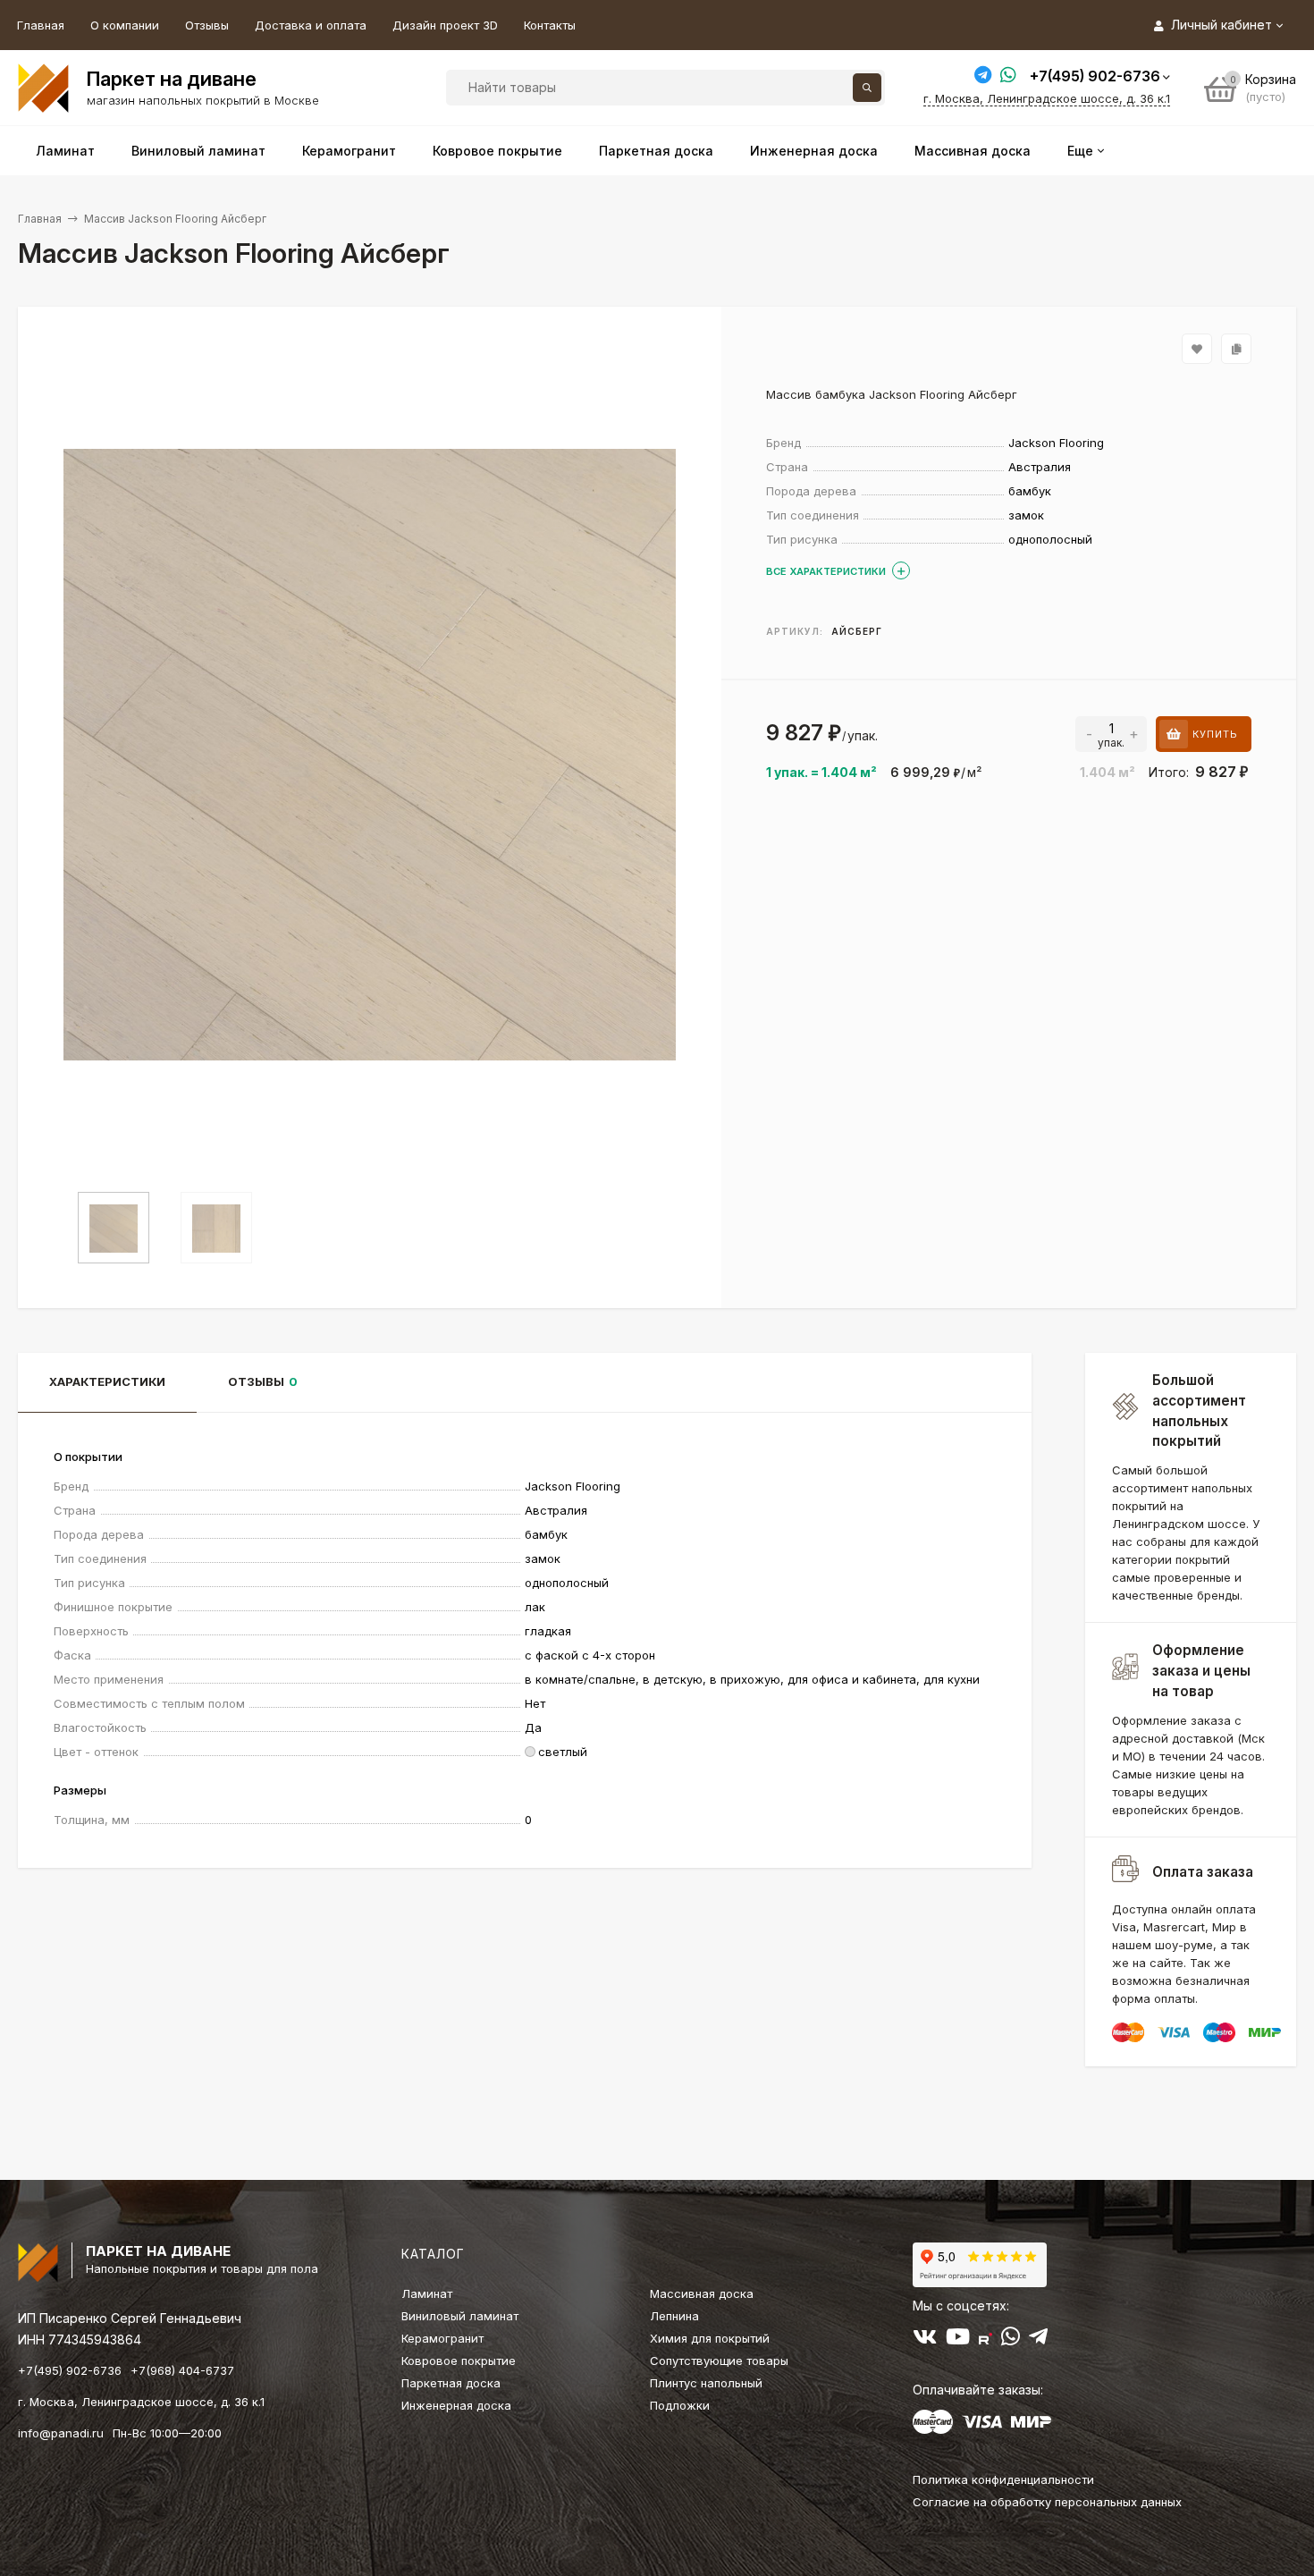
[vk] (925, 2340)
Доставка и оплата (311, 25)
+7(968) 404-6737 (182, 2370)
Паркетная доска (451, 2383)
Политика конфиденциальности (1003, 2479)
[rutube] (985, 2340)
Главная (41, 25)
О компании (125, 25)
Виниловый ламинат (460, 2316)
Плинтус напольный (706, 2383)
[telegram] (1038, 2340)
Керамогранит (442, 2338)
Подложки (680, 2405)
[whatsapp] (1011, 2340)
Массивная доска (702, 2293)
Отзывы (207, 25)
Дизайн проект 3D (445, 25)
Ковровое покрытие (459, 2361)
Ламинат (427, 2293)
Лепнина (674, 2316)
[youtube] (958, 2340)
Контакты (550, 25)
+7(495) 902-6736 (1095, 76)
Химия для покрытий (710, 2338)
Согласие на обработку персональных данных (1047, 2502)
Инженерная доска (456, 2405)
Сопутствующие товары (719, 2361)
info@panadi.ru (61, 2433)
